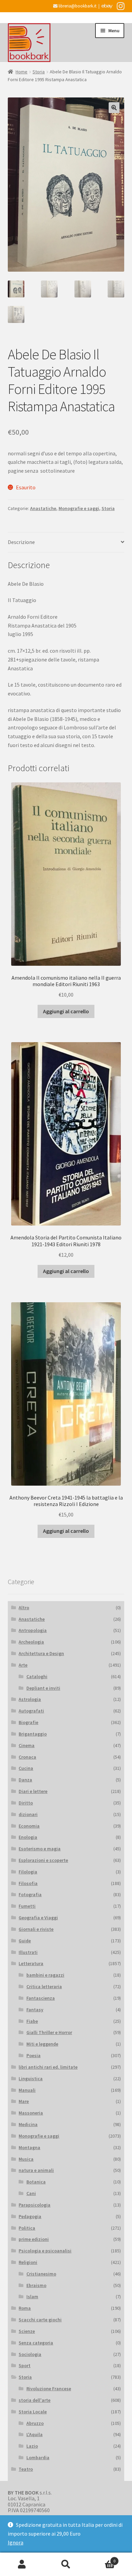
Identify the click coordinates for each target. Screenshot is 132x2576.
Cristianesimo (41, 2274)
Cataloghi (37, 1676)
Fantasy (35, 2010)
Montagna (29, 2147)
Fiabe (32, 2021)
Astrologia (30, 1699)
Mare (24, 2101)
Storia (39, 72)
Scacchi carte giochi (40, 2320)
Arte (23, 1665)
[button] (114, 108)
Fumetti (27, 1906)
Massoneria (31, 2113)
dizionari (28, 1814)
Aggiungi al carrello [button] (66, 1011)
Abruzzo (35, 2423)
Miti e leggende (42, 2044)
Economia (29, 1826)
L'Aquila (35, 2434)
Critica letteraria (44, 1987)
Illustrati (28, 1952)
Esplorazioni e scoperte (43, 1860)
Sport (25, 2365)
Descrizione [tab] (21, 542)
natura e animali (36, 2170)
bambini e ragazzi (45, 1975)
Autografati (31, 1711)
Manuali (27, 2090)
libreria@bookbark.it (77, 6)
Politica (27, 2228)
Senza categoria (36, 2343)
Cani (31, 2193)
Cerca (66, 2564)
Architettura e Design (41, 1653)
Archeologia (31, 1642)
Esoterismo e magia (40, 1849)
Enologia (28, 1837)
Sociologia (30, 2354)
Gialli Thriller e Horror (49, 2032)
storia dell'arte (35, 2400)
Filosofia (28, 1883)
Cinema (27, 1745)
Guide (25, 1941)
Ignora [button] (16, 2542)
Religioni (28, 2262)
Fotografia (30, 1894)
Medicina (28, 2124)
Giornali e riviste (36, 1929)
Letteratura (31, 1963)
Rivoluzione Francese (49, 2389)
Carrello (102, 2559)
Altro (24, 1608)
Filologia (28, 1872)
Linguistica (31, 2079)
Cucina (26, 1768)
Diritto (26, 1803)
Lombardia (38, 2457)
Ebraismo (36, 2285)
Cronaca (27, 1757)
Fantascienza (41, 1998)
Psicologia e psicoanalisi (45, 2251)
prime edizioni (34, 2239)
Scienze (27, 2331)
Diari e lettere (33, 1791)
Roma (25, 2308)
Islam (32, 2297)
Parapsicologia (35, 2205)
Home (21, 72)
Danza (25, 1780)
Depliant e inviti (43, 1688)
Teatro (26, 2469)
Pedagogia (30, 2216)
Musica (26, 2159)
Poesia (34, 2055)
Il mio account (22, 2564)
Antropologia (33, 1630)
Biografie (28, 1722)
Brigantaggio (33, 1734)
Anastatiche (43, 508)
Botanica (36, 2182)
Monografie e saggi (79, 508)
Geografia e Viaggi (38, 1918)
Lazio (32, 2446)
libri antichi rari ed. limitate (48, 2067)
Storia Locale (33, 2412)
